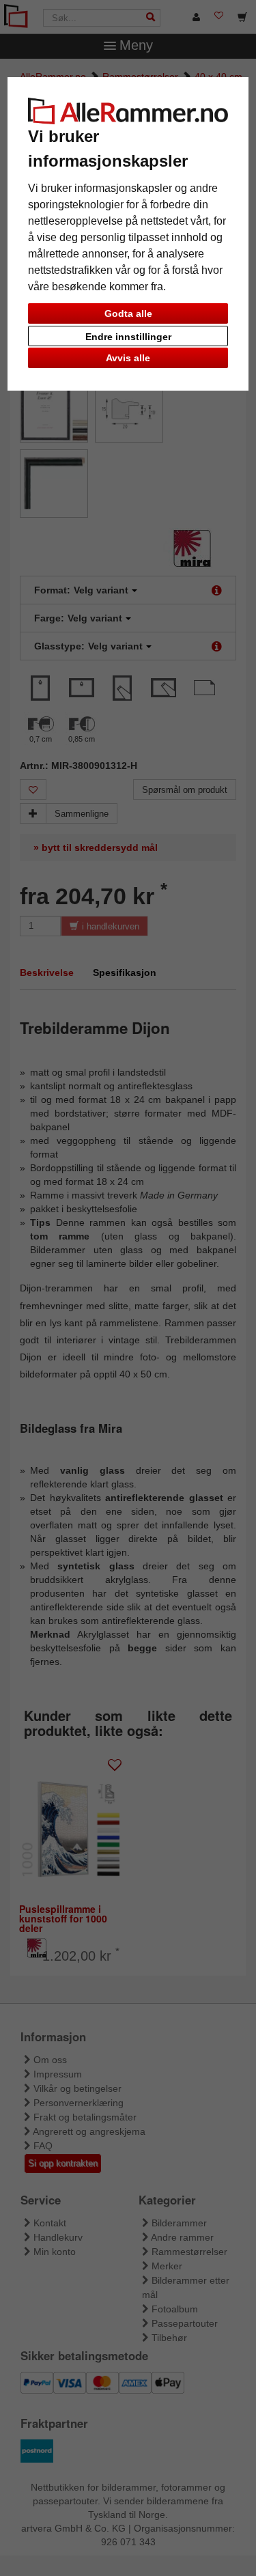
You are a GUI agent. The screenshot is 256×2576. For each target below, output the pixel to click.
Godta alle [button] (128, 313)
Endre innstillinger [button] (128, 337)
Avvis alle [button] (128, 358)
